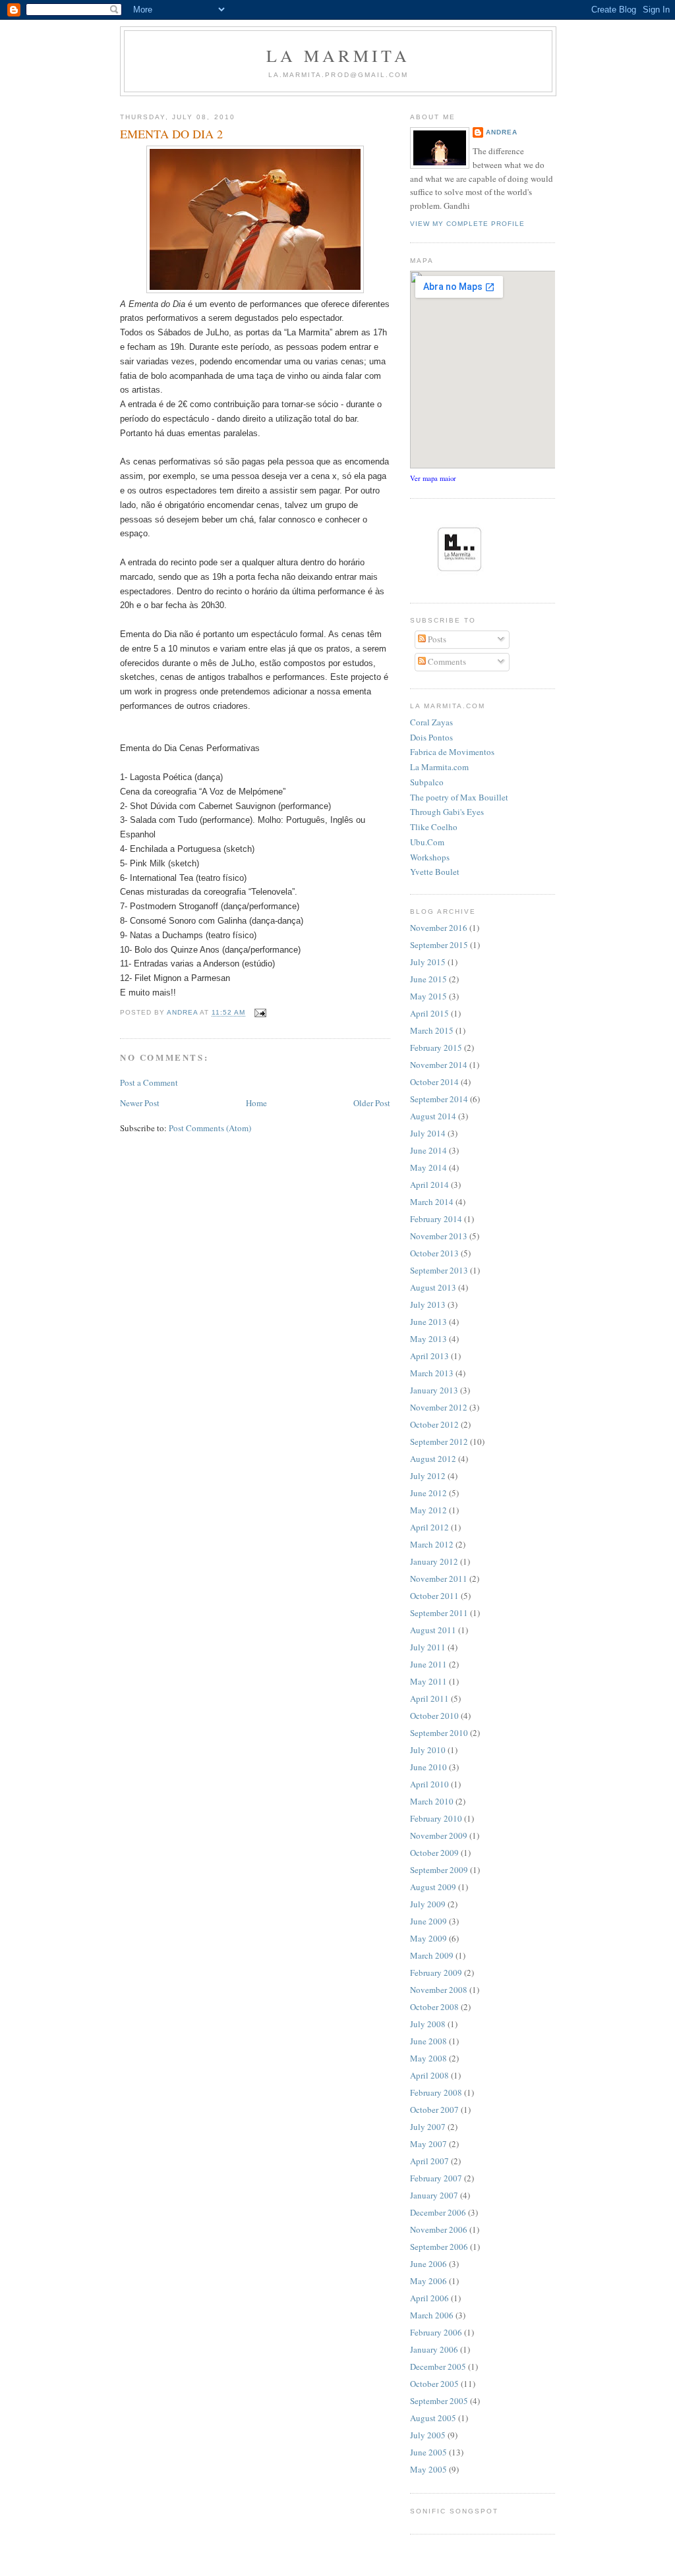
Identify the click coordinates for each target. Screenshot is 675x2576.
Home (256, 1103)
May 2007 (428, 2144)
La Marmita (338, 55)
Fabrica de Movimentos (452, 752)
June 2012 (428, 1493)
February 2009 (436, 1973)
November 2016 (439, 928)
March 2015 (432, 1030)
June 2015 (428, 979)
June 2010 (428, 1767)
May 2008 (428, 2058)
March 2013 (432, 1373)
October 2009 (434, 1853)
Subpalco (427, 782)
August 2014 (433, 1116)
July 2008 (428, 2024)
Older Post (372, 1103)
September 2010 (439, 1733)
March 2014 (432, 1202)
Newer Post (140, 1103)
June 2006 (428, 2264)
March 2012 (432, 1544)
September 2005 (439, 2401)
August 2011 (433, 1630)
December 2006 (438, 2212)
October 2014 (434, 1082)
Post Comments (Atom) (210, 1128)
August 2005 (433, 2418)
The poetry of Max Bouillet (459, 797)
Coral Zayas (431, 722)
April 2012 (429, 1527)
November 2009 (439, 1835)
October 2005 (434, 2384)
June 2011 (428, 1664)
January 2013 (434, 1390)
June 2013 (428, 1322)
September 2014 (439, 1099)
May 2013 (428, 1339)
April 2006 (429, 2298)
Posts (436, 639)
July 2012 (428, 1476)
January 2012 (434, 1561)
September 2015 (439, 945)
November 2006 (439, 2229)
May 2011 (428, 1681)
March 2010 (432, 1801)
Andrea (502, 132)
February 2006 (436, 2332)
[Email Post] (259, 1013)
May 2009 (428, 1938)
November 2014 (439, 1065)
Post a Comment (149, 1082)
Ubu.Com (427, 842)
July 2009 (428, 1904)
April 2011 (429, 1698)
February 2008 (436, 2092)
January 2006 (434, 2349)
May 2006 (428, 2281)
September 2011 (439, 1613)
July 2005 (428, 2435)
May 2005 (428, 2469)
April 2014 (429, 1185)
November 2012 (439, 1407)
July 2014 (428, 1133)
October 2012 (434, 1424)
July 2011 (428, 1647)
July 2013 (428, 1304)
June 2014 (428, 1150)
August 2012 (433, 1459)
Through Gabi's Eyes (447, 812)
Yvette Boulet (435, 872)
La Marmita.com (439, 767)
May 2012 (428, 1510)
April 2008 (429, 2075)
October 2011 (434, 1596)
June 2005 (428, 2452)
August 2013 (433, 1287)
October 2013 (434, 1253)
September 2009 (439, 1870)
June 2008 (428, 2041)
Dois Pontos (431, 737)
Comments (446, 661)
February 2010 (436, 1818)
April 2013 (429, 1356)
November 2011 (439, 1579)
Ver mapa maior (433, 478)
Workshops (430, 857)
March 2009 (432, 1955)
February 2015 (436, 1048)
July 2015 (428, 962)
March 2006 (432, 2315)
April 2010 (429, 1784)
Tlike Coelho (434, 827)
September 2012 (439, 1442)
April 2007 (429, 2161)
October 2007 (434, 2110)
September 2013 (439, 1270)
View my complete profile (467, 224)
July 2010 (428, 1750)
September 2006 (439, 2247)
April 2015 (429, 1013)
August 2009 (433, 1887)
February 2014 (436, 1219)
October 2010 (434, 1716)
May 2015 (428, 996)
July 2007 (428, 2127)
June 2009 (428, 1921)
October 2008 (434, 2007)
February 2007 (436, 2178)
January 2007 (434, 2195)
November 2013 (439, 1236)
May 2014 (428, 1167)
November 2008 (439, 1990)
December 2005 (438, 2366)
